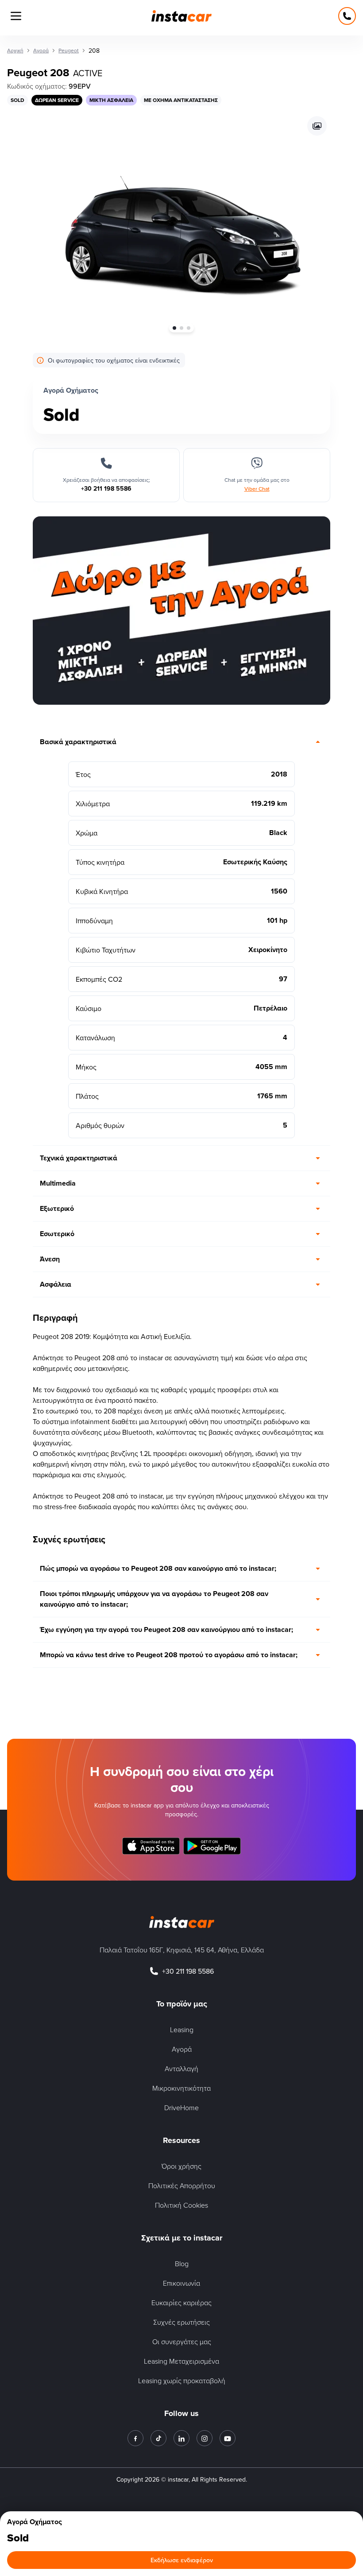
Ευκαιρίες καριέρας (181, 2303)
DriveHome (181, 2108)
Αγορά (182, 2049)
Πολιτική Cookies (181, 2205)
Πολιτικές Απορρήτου (182, 2186)
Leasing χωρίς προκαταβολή (182, 2381)
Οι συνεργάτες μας (182, 2342)
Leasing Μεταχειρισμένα (181, 2361)
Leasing (182, 2030)
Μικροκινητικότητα (181, 2088)
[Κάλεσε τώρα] (347, 16)
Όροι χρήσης (181, 2166)
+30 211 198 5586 (188, 1971)
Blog (182, 2264)
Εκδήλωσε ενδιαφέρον (182, 2560)
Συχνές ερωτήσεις (181, 2322)
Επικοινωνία (181, 2283)
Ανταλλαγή (181, 2069)
